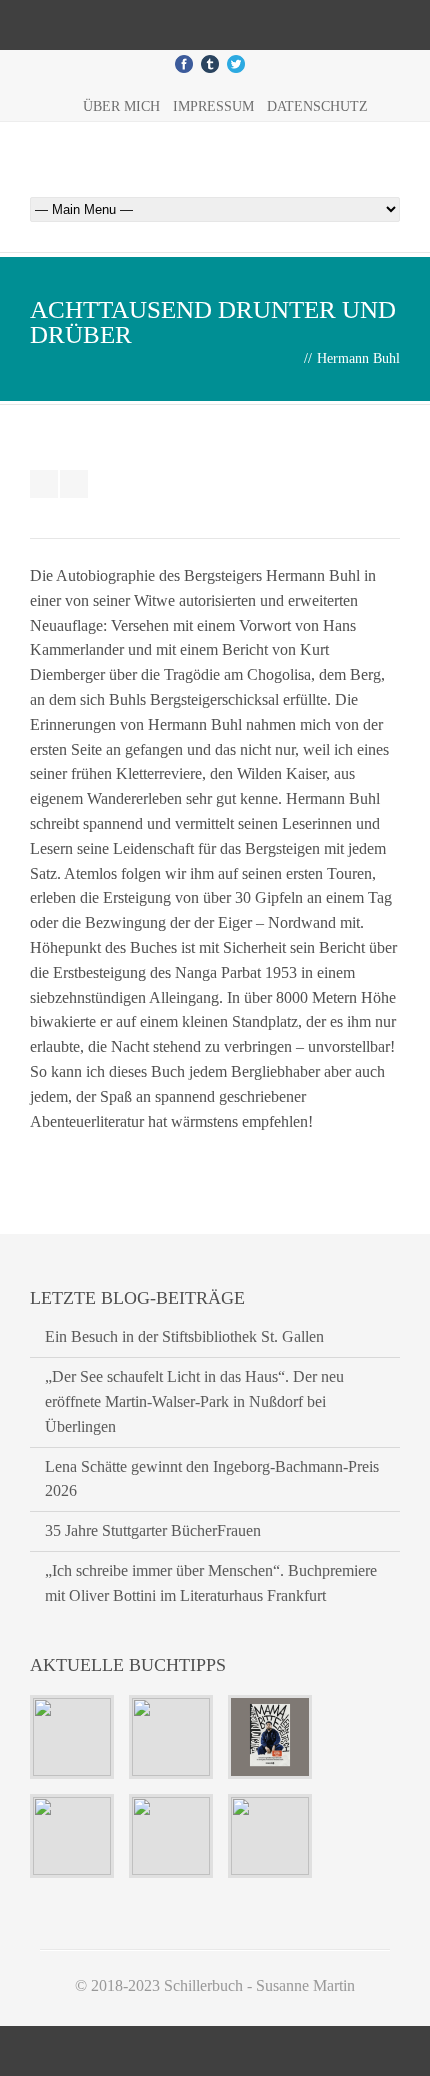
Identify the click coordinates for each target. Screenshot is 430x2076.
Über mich (121, 106)
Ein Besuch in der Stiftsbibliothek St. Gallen (184, 1336)
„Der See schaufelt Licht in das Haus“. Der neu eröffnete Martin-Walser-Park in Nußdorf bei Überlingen (194, 1401)
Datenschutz (317, 106)
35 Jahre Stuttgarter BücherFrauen (153, 1530)
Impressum (213, 106)
